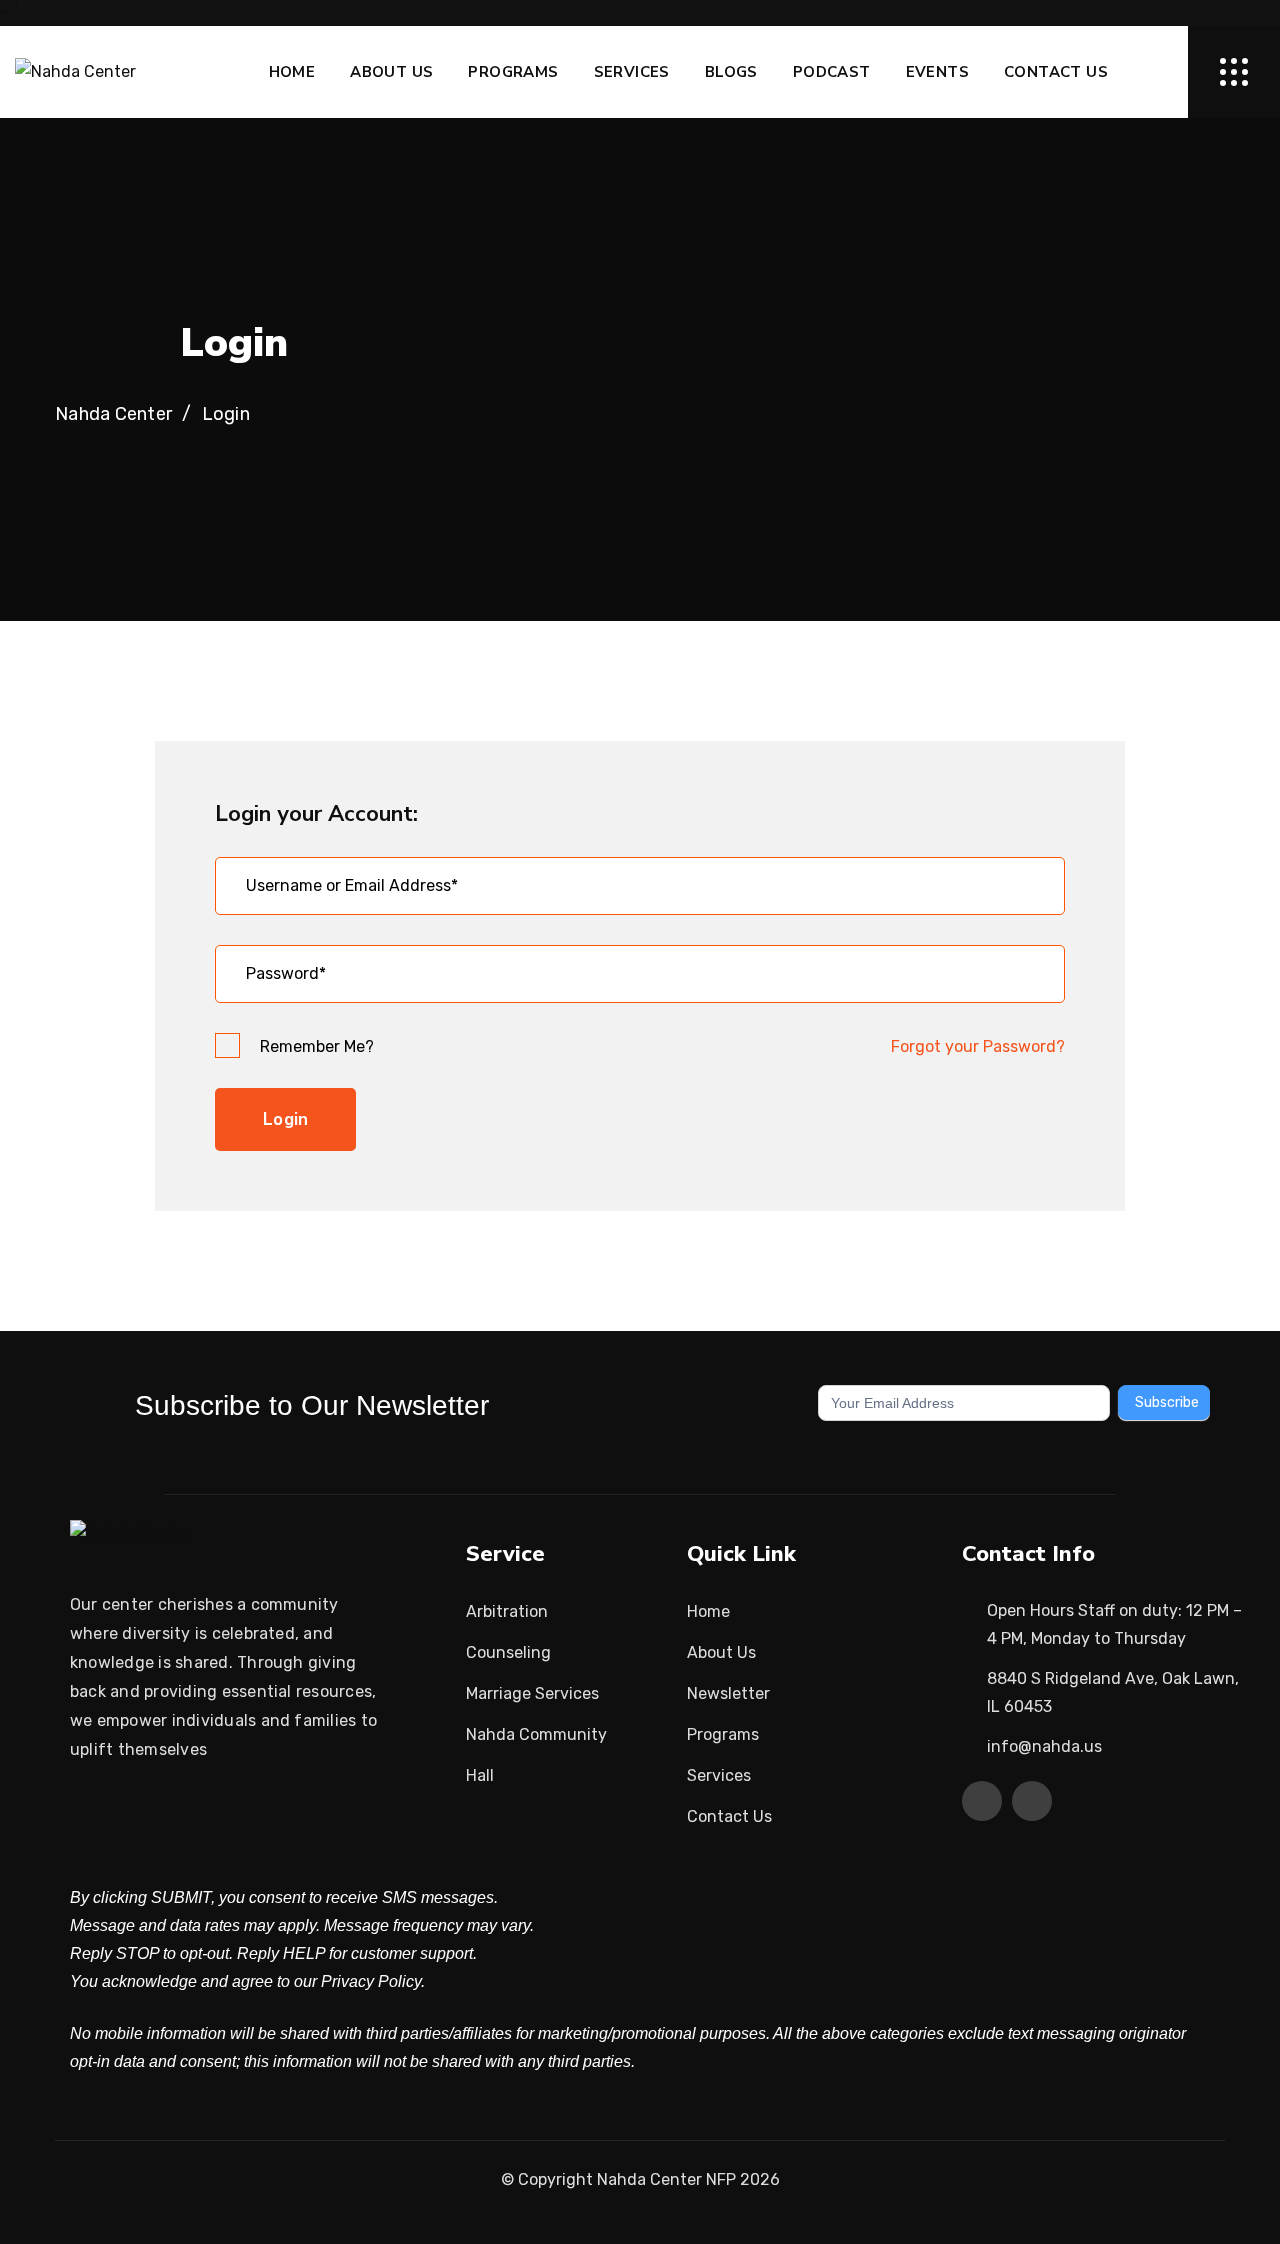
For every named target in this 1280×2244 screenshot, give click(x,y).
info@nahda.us (1044, 1746)
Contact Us (1056, 72)
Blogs (731, 72)
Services (632, 72)
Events (937, 72)
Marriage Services (532, 1693)
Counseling (508, 1652)
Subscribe (1167, 1402)
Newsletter (728, 1693)
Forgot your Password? (978, 1046)
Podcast (832, 72)
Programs (513, 72)
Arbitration (507, 1611)
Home (292, 72)
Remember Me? (317, 1046)
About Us (391, 72)
